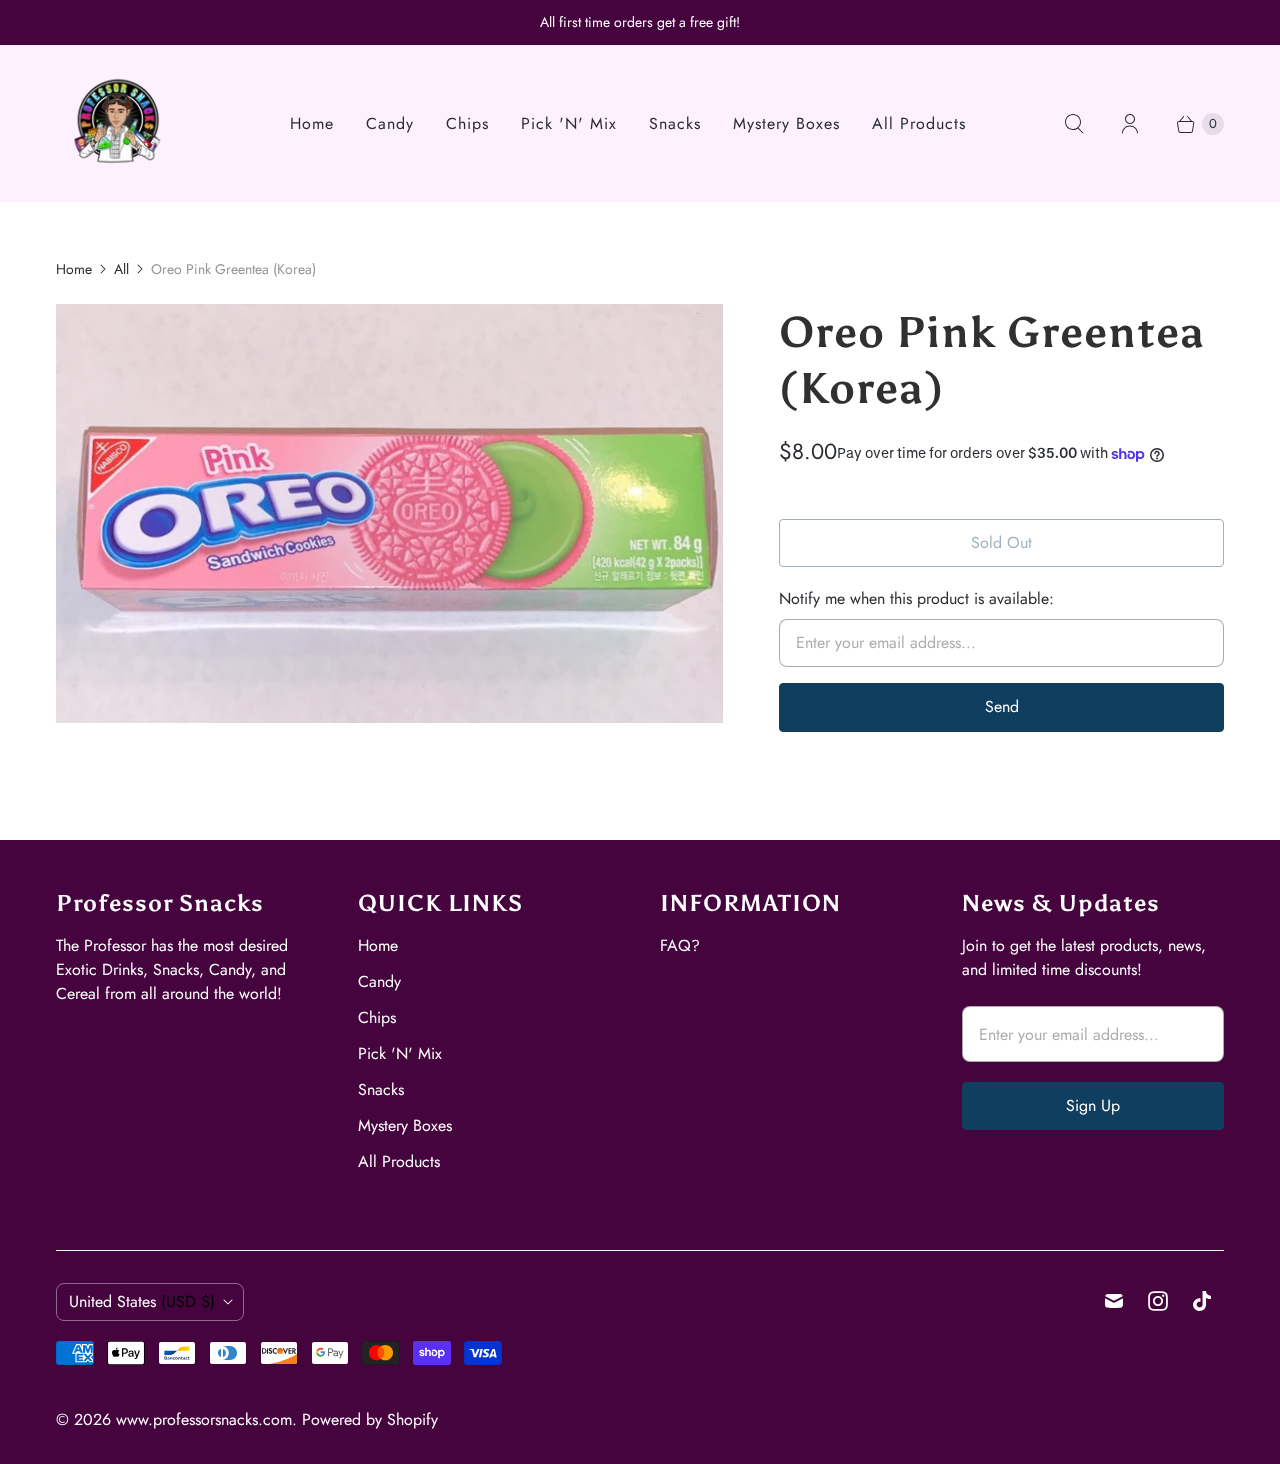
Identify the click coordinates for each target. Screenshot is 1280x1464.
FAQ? (680, 945)
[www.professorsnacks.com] (118, 123)
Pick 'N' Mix (569, 123)
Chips (467, 123)
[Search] (1074, 124)
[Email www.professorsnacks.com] (1114, 1301)
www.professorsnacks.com (204, 1419)
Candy (390, 123)
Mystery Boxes (786, 123)
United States (142, 1301)
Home (312, 123)
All (121, 269)
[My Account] (1130, 124)
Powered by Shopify (370, 1419)
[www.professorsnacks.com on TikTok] (1202, 1301)
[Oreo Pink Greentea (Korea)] (389, 513)
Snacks (675, 123)
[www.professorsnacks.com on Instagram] (1158, 1301)
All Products (919, 123)
